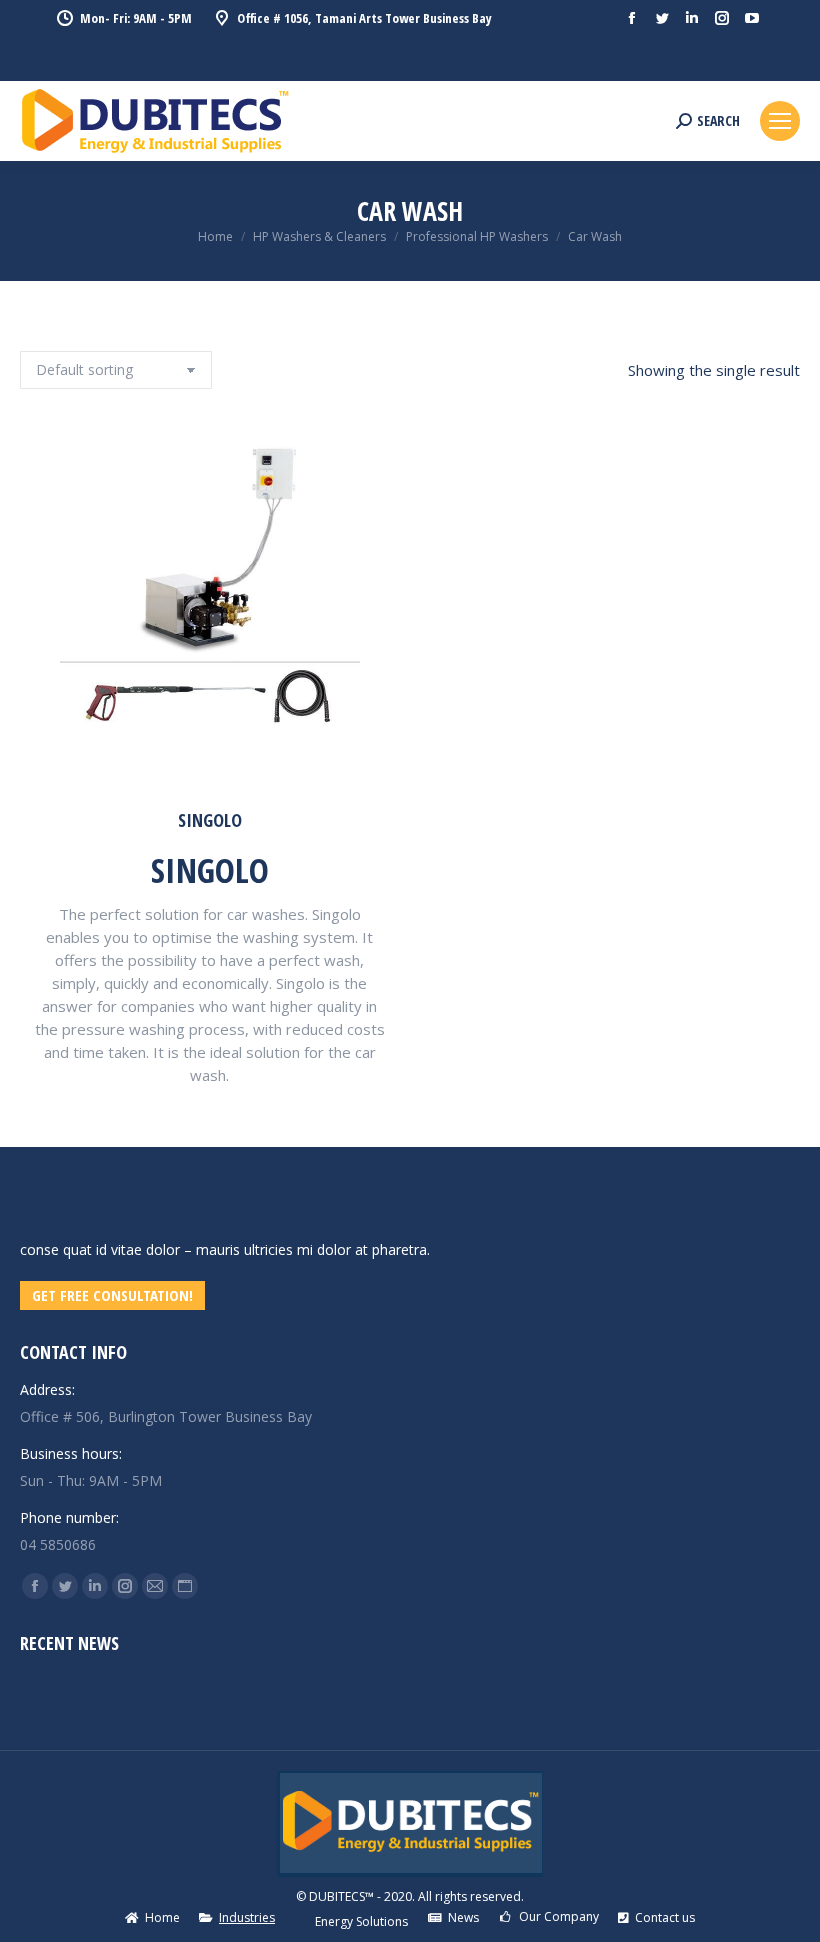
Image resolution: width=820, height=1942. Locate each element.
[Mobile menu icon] (780, 121)
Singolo (210, 820)
